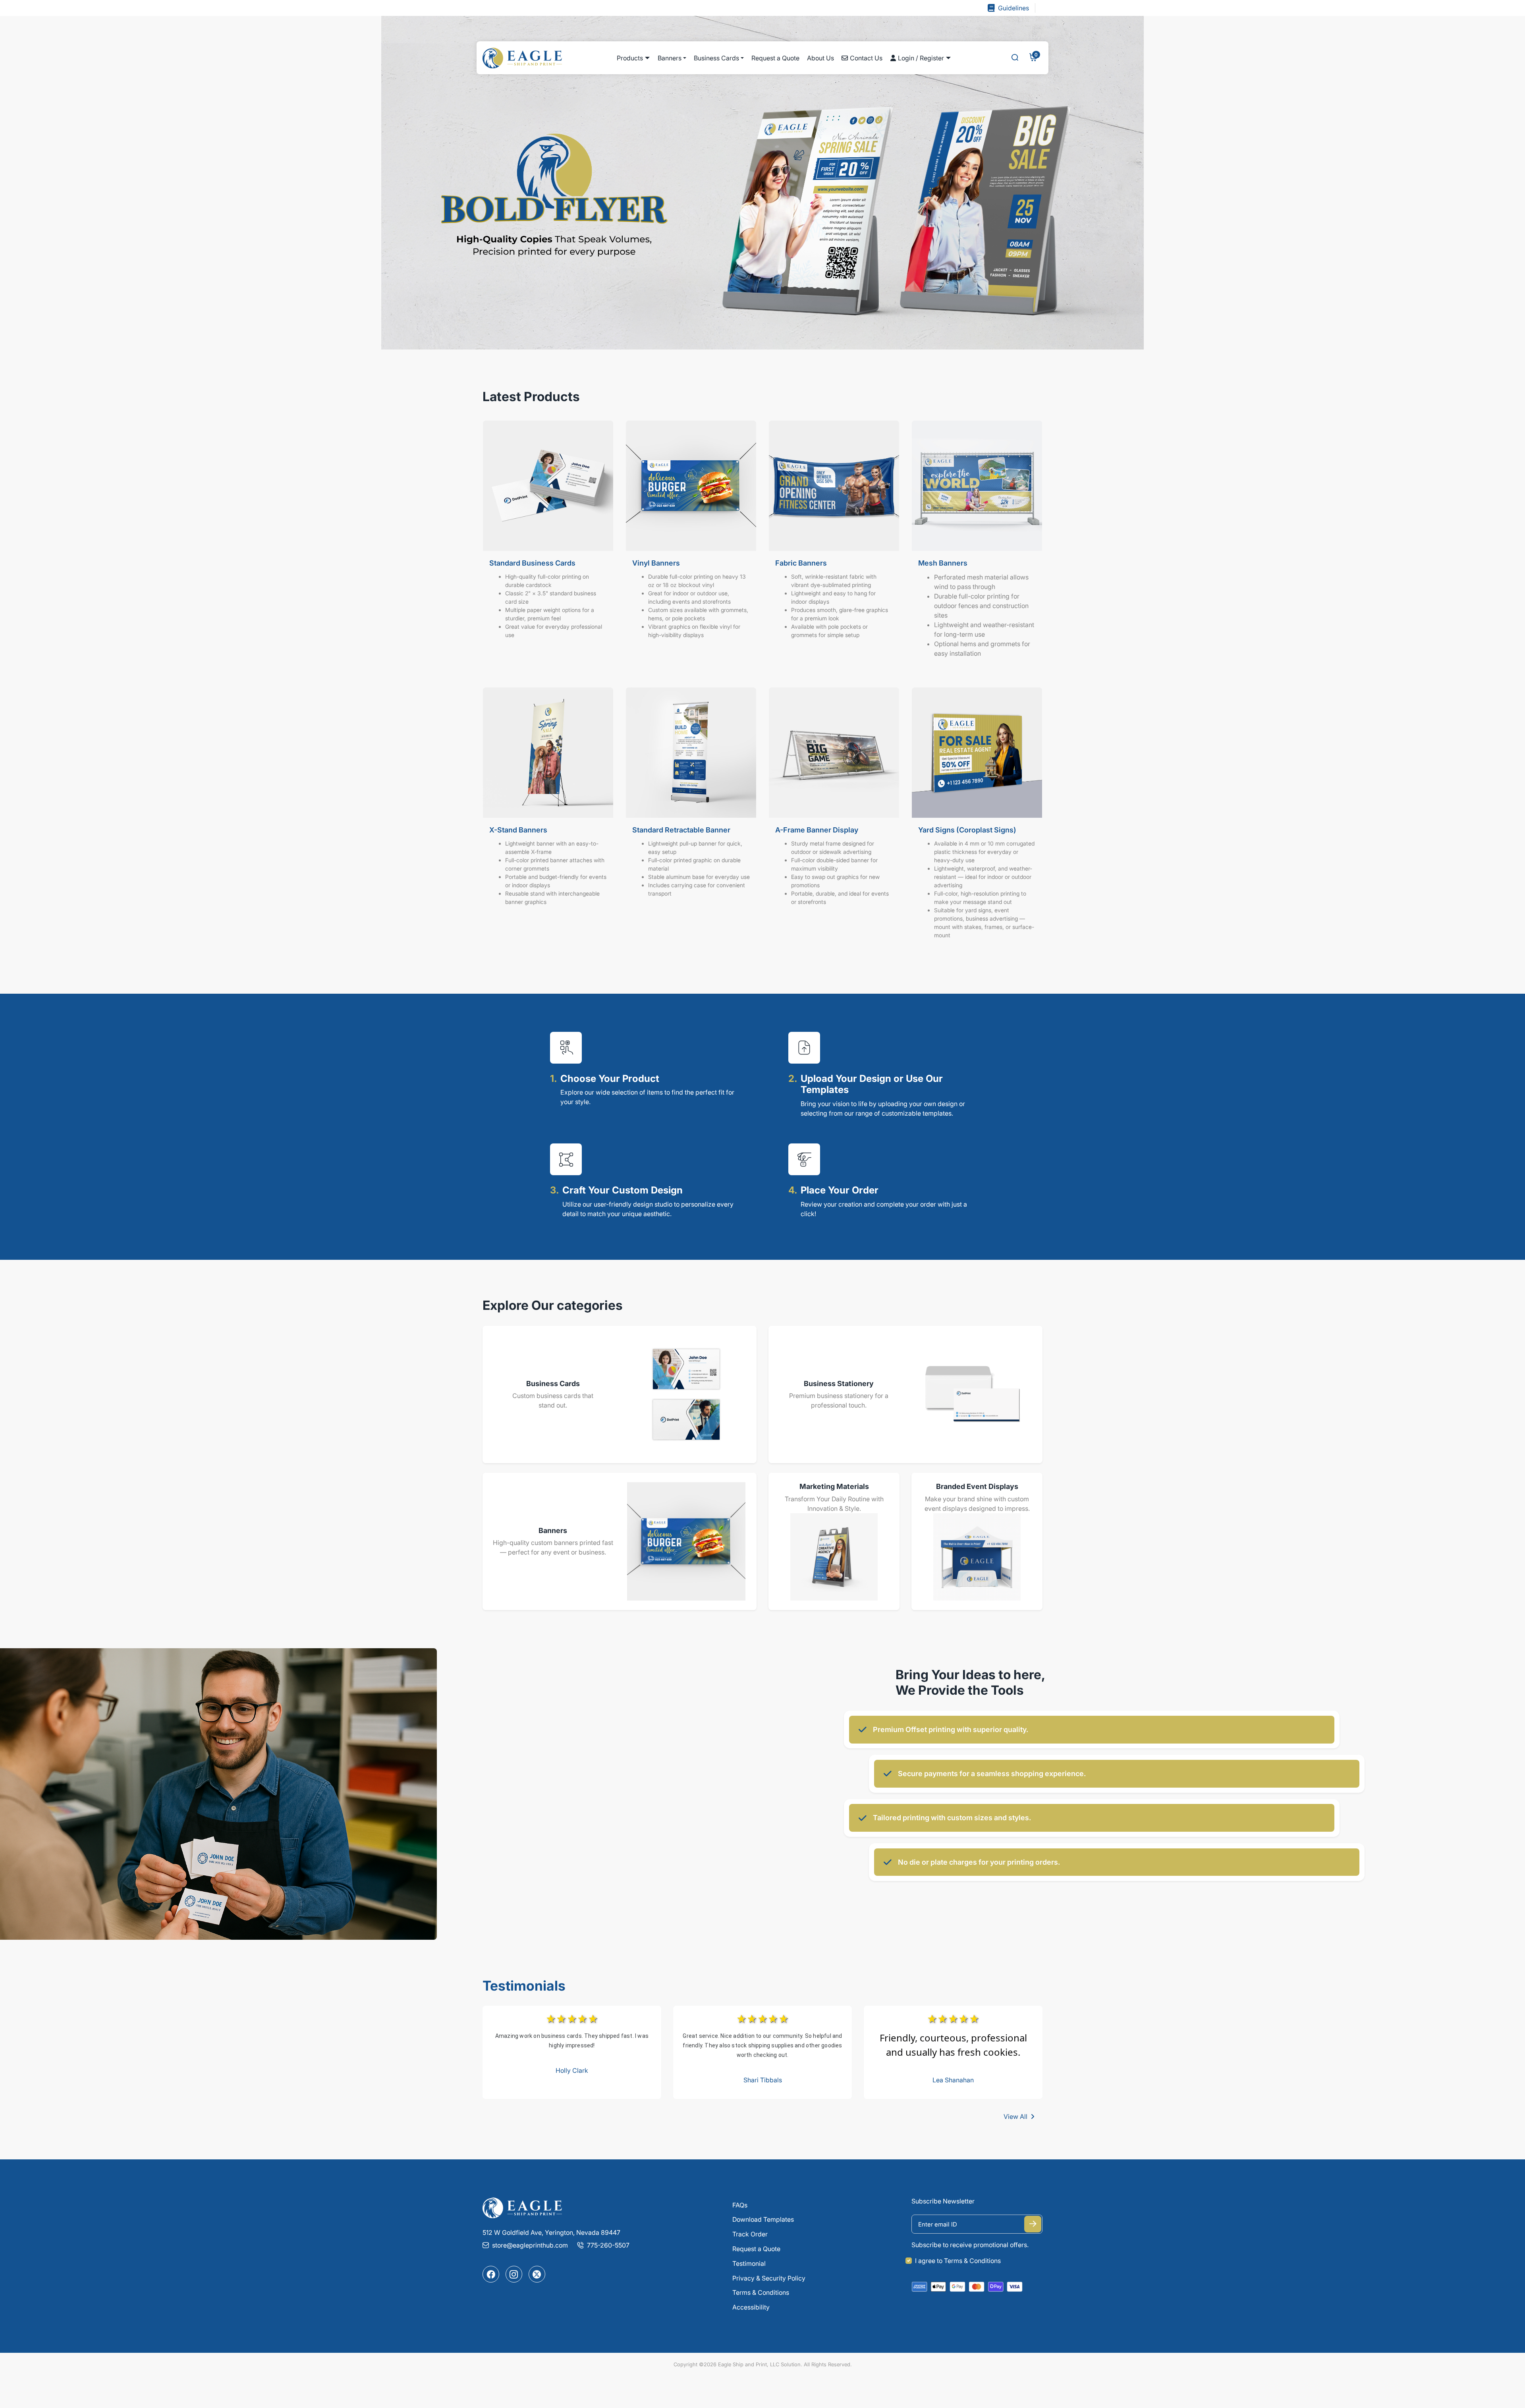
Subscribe (1033, 2224)
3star (572, 2019)
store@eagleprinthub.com (530, 2245)
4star (582, 2019)
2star (561, 2019)
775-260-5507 (608, 2245)
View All (1015, 2116)
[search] (1015, 58)
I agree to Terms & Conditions (958, 2261)
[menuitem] (633, 58)
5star (593, 2019)
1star (551, 2019)
